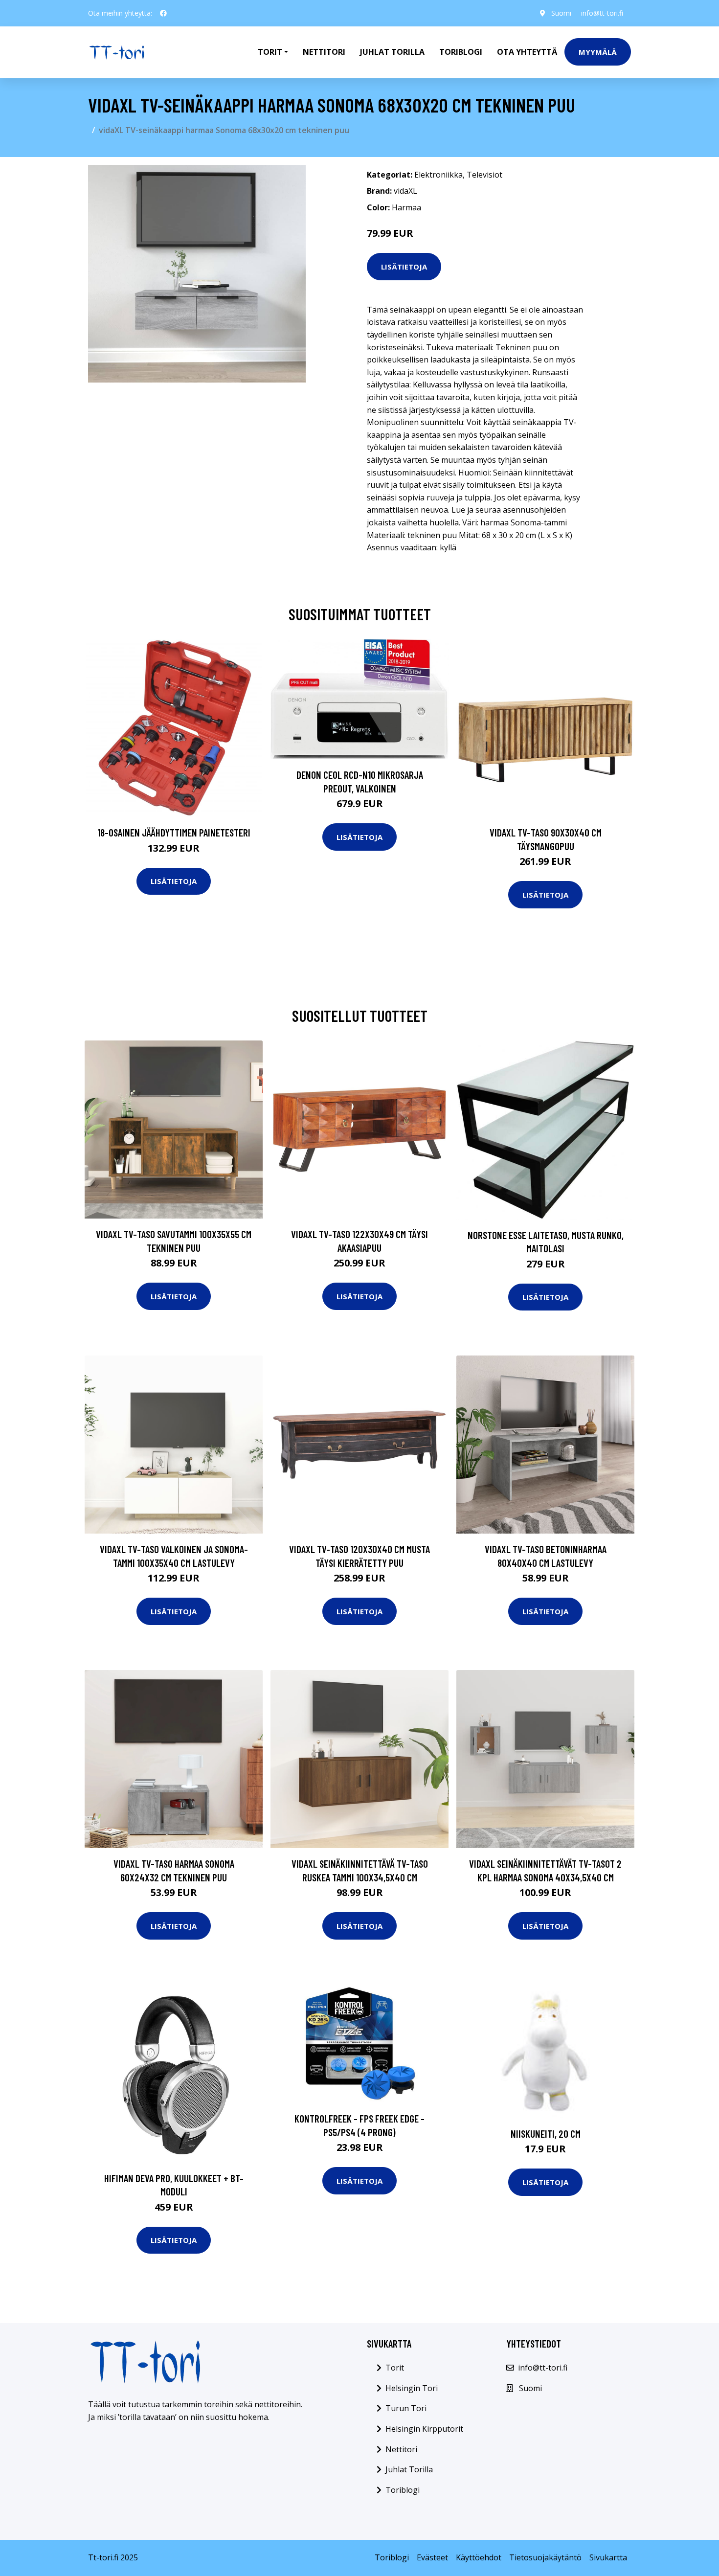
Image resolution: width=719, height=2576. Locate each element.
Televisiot (484, 175)
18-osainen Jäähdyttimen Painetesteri (174, 832)
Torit (395, 2368)
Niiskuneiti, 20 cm (546, 2134)
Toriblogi (461, 52)
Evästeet (432, 2557)
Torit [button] (270, 52)
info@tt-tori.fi (602, 13)
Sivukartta (608, 2557)
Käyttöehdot (479, 2557)
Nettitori (324, 52)
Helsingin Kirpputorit (424, 2429)
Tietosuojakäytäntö (545, 2557)
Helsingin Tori (412, 2388)
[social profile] (163, 13)
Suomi (561, 13)
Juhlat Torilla (392, 52)
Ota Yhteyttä (527, 52)
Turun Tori (406, 2408)
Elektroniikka (438, 175)
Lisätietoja (404, 267)
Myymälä (598, 52)
